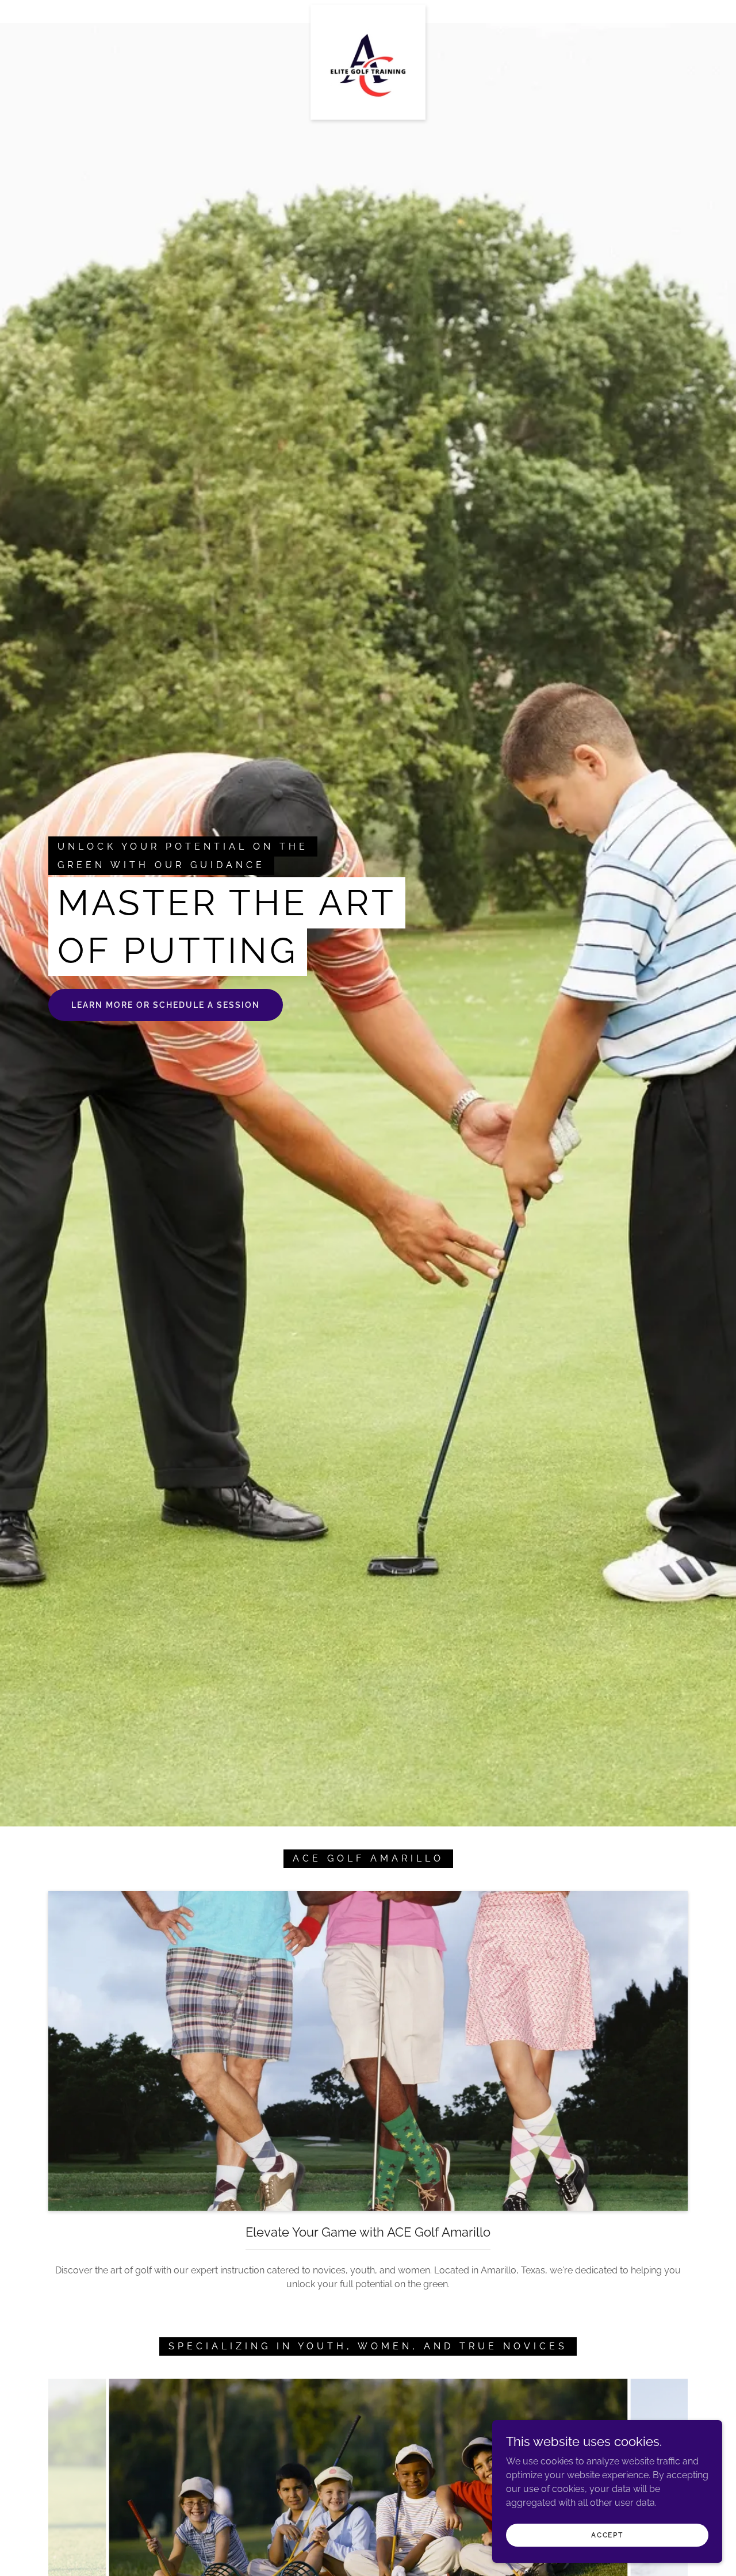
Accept (607, 2535)
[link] (368, 9)
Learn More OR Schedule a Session (166, 1005)
